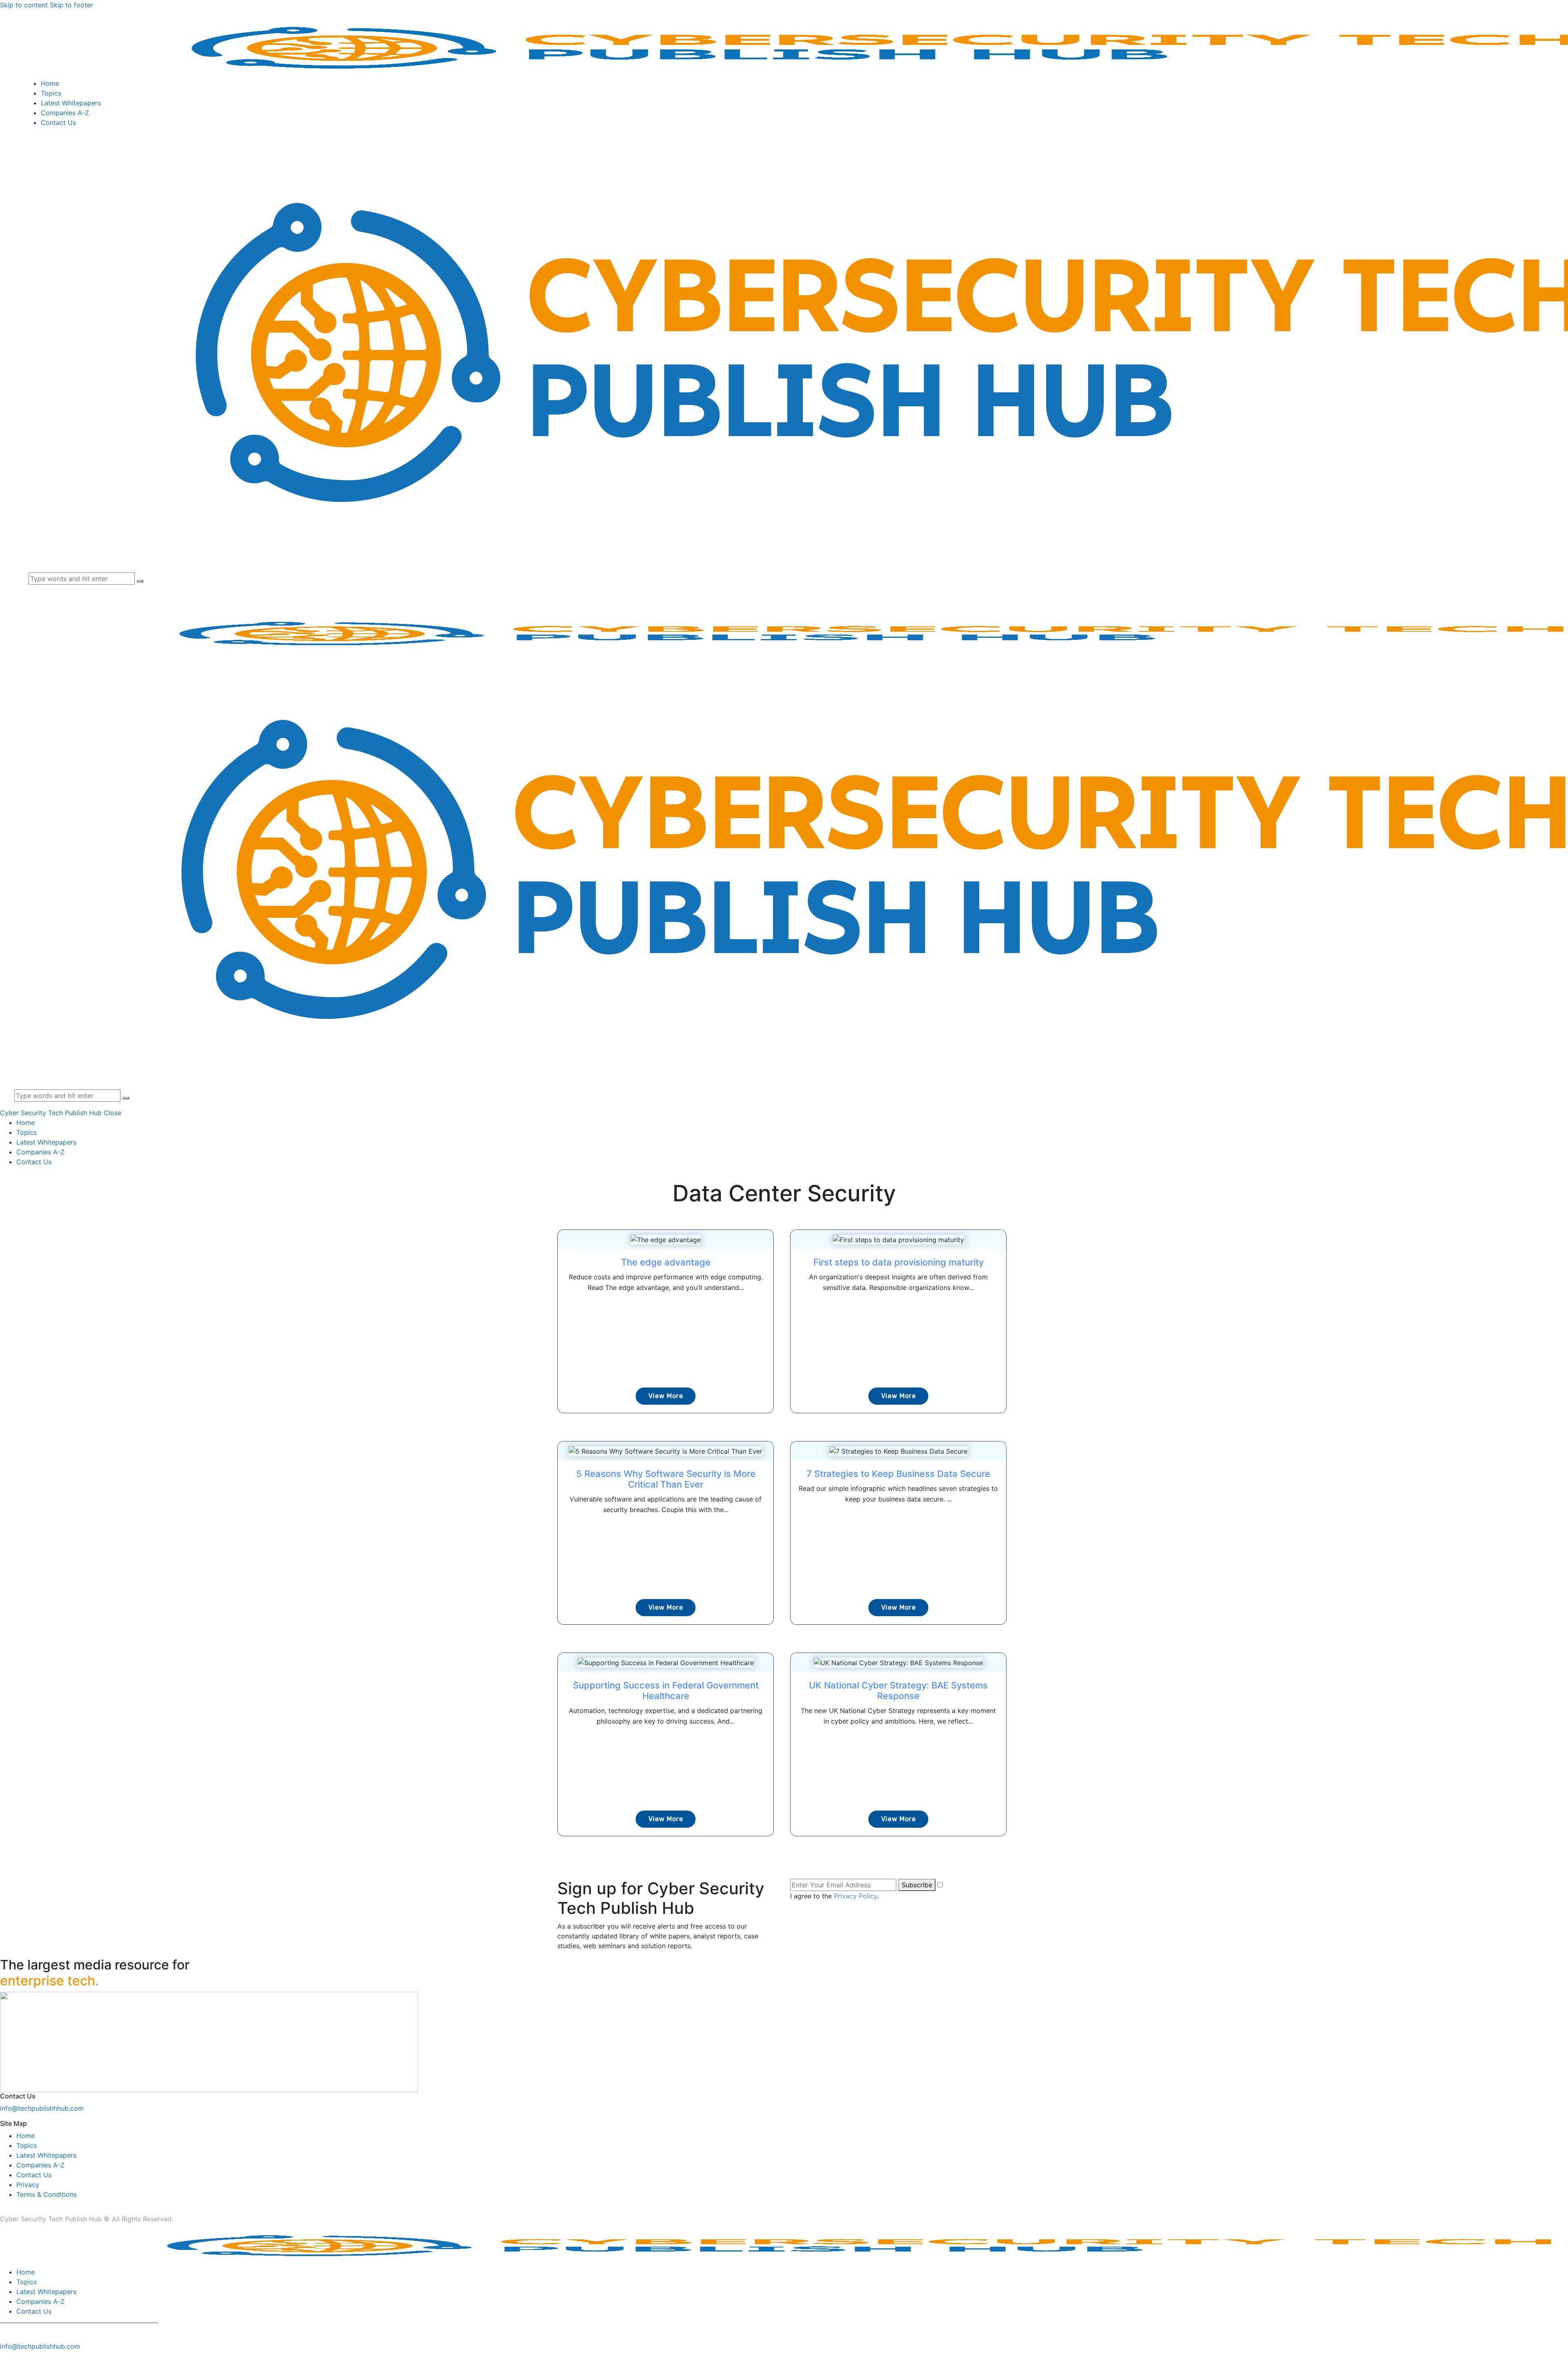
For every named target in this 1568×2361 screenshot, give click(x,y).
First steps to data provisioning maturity (899, 1262)
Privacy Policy (855, 1896)
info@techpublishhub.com (40, 2346)
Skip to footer (71, 5)
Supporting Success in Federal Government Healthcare (666, 1691)
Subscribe (917, 1885)
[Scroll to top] (4, 2356)
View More (666, 1396)
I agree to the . (834, 1896)
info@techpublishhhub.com (42, 2108)
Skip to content (24, 5)
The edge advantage (666, 1262)
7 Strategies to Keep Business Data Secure (898, 1474)
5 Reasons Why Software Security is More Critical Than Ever (666, 1479)
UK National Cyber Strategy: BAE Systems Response (898, 1691)
